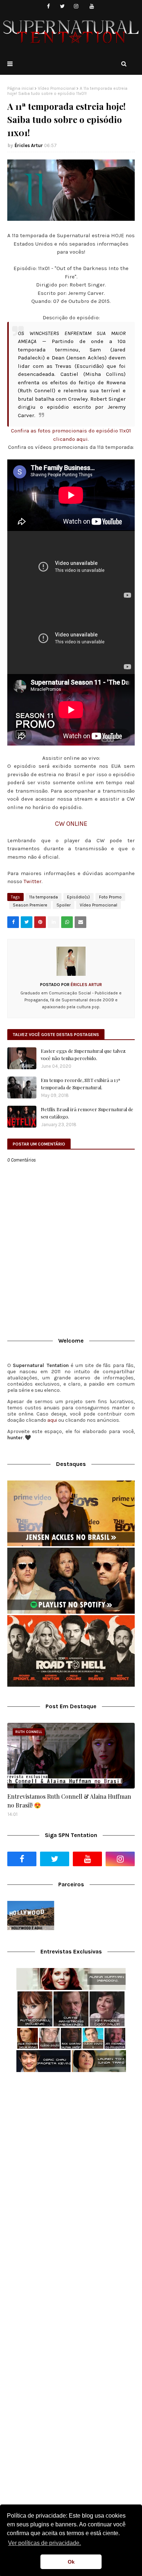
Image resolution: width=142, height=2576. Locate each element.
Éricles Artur (29, 145)
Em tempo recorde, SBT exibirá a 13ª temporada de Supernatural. (80, 1084)
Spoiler (64, 905)
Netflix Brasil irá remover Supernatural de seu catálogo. (87, 1113)
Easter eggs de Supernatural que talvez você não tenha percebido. (83, 1054)
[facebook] (49, 6)
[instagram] (76, 6)
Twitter (33, 881)
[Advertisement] (71, 2156)
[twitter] (62, 6)
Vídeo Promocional (57, 88)
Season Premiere (30, 905)
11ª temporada (44, 897)
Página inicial (20, 88)
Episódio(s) (78, 897)
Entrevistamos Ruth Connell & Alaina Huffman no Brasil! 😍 (69, 1801)
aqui (52, 1420)
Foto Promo (110, 897)
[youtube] (92, 6)
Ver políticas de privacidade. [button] (44, 2543)
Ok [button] (71, 2562)
